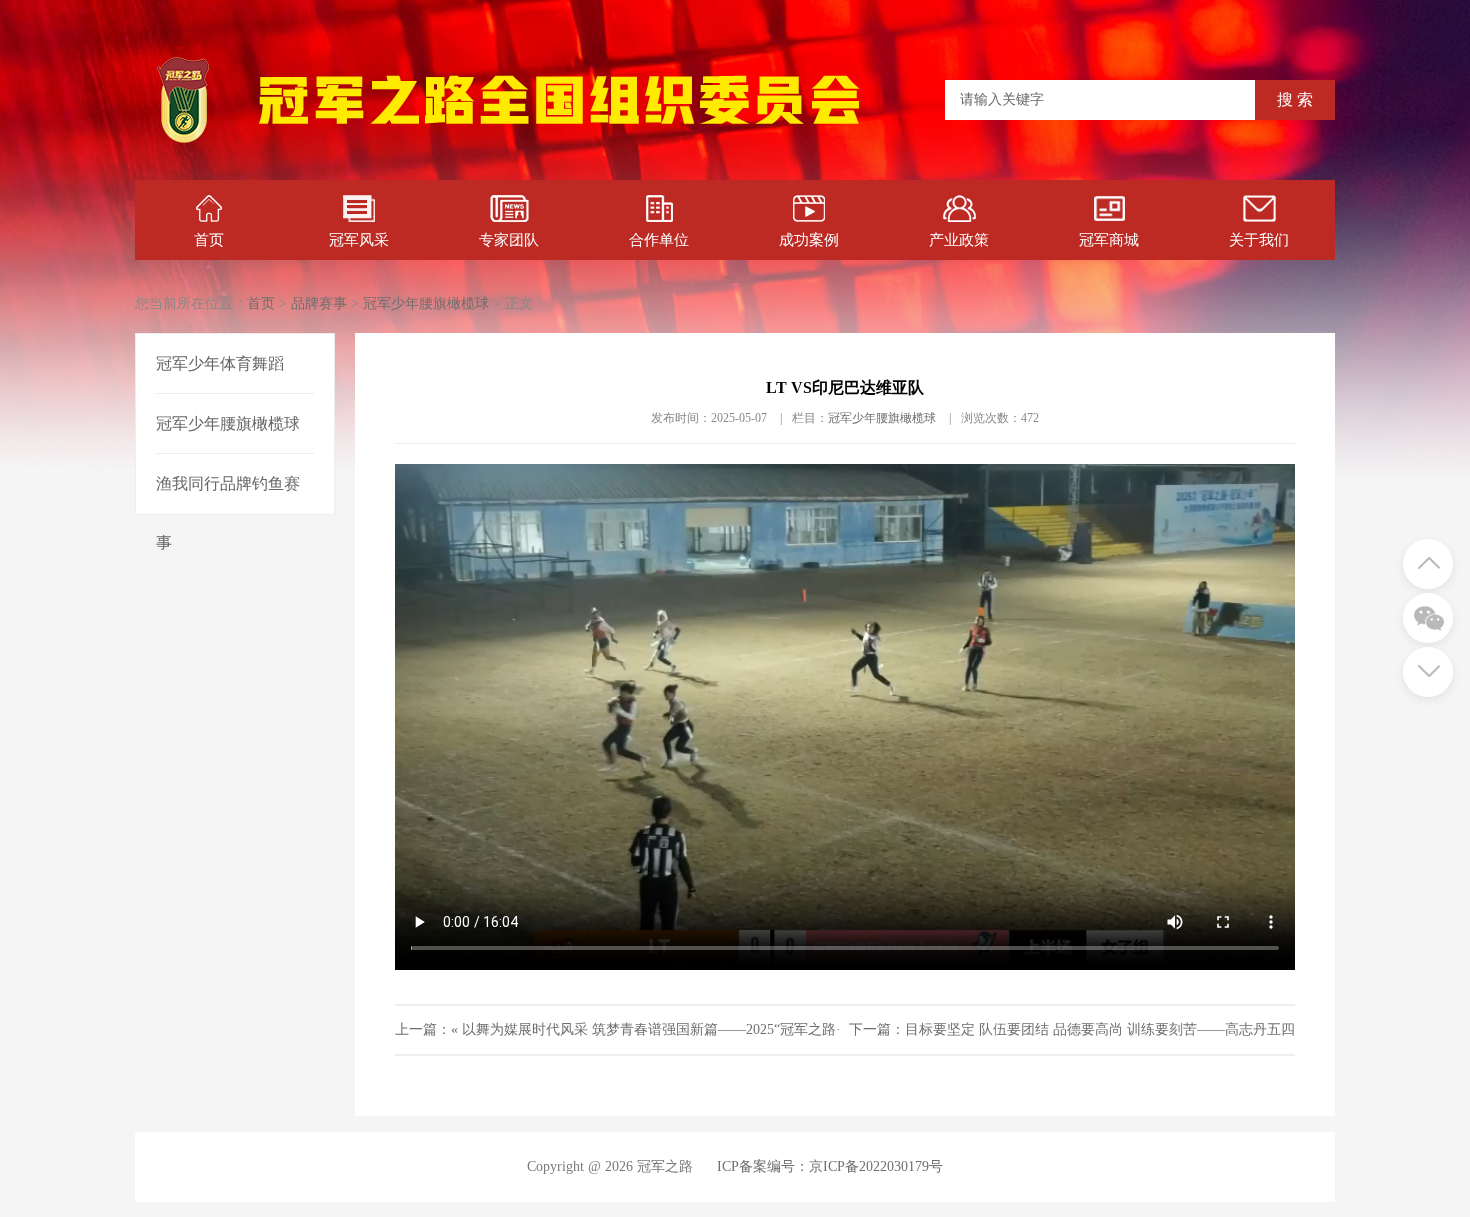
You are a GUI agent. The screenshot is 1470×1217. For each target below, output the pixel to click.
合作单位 (659, 240)
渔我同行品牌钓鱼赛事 (228, 513)
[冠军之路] (559, 144)
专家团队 (509, 240)
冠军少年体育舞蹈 (220, 363)
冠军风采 (359, 240)
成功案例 (809, 240)
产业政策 (959, 240)
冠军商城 (1109, 240)
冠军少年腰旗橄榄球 (426, 303)
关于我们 (1259, 240)
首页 (209, 240)
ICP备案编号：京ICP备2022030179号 (830, 1166)
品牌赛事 (319, 303)
